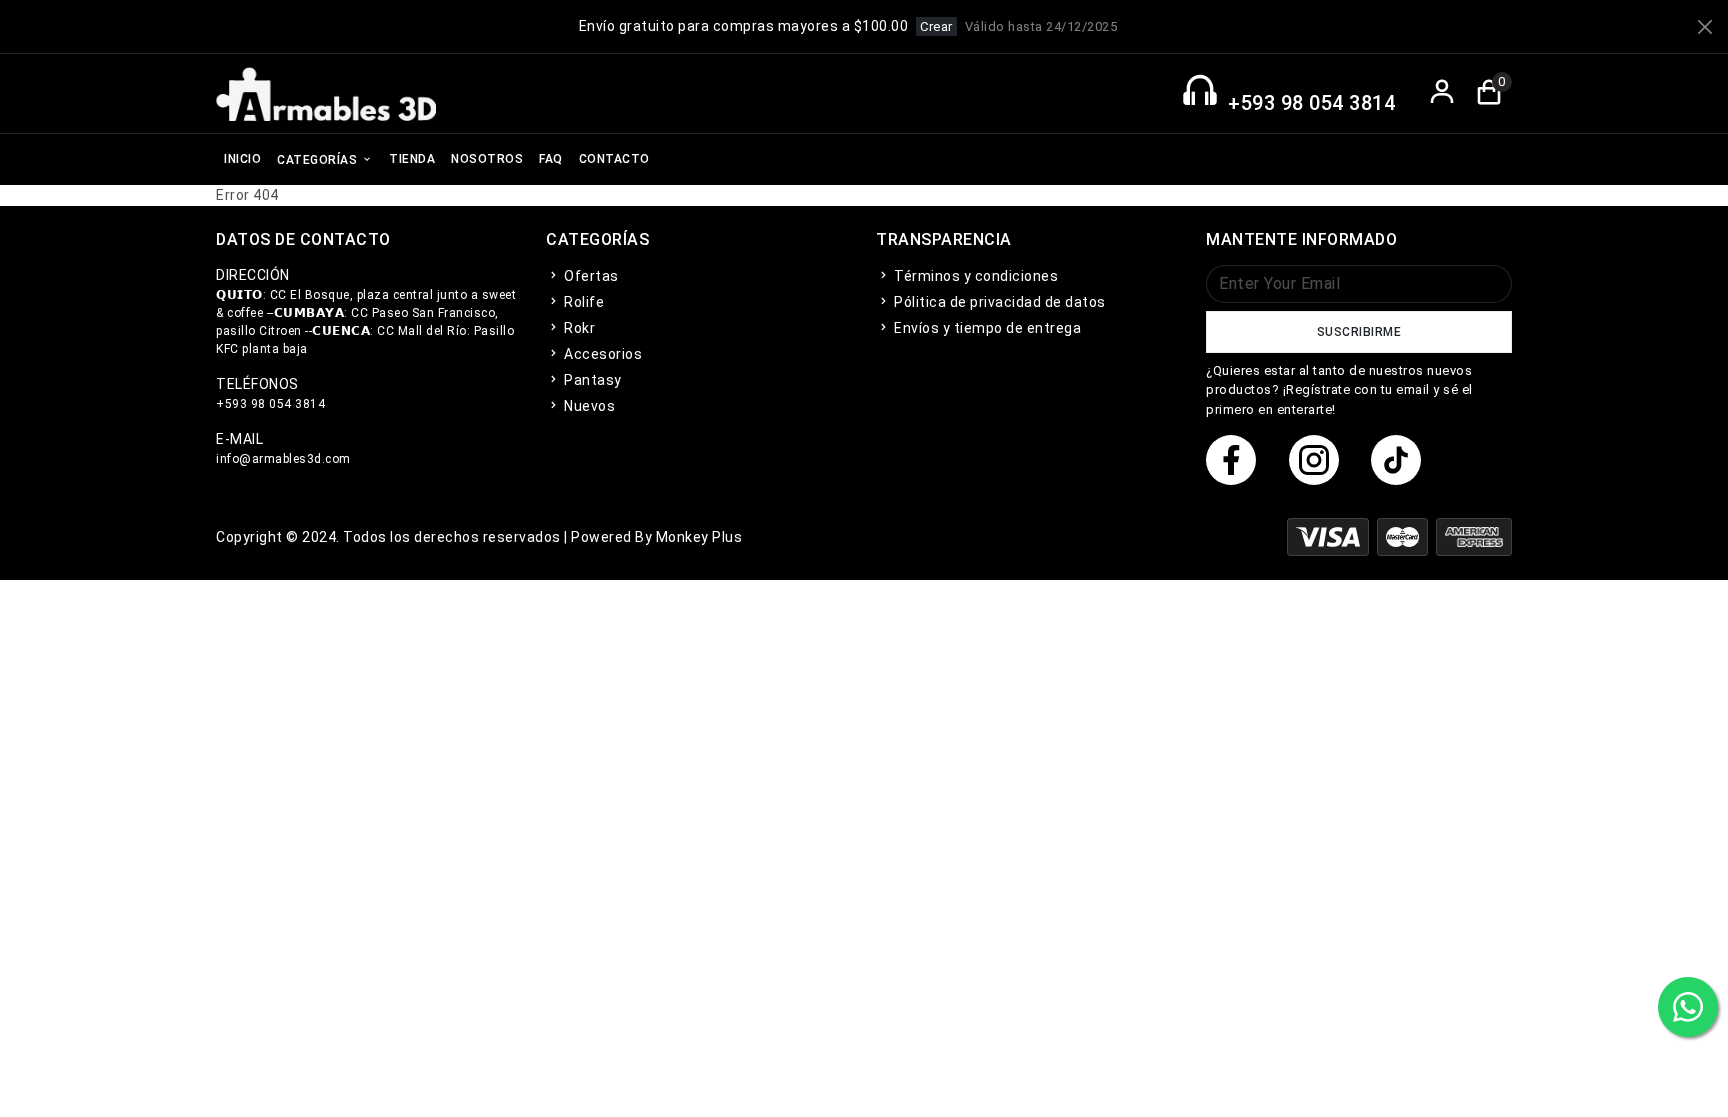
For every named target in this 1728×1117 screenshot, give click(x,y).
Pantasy (591, 380)
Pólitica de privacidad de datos (998, 302)
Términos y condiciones (974, 276)
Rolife (582, 302)
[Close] (1705, 27)
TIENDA (412, 159)
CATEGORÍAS (319, 160)
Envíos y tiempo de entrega (986, 328)
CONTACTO (614, 159)
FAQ (551, 159)
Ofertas (590, 276)
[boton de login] (1442, 93)
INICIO (242, 159)
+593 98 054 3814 (1311, 103)
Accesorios (601, 354)
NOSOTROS (487, 159)
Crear (936, 26)
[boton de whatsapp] (1688, 1007)
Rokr (578, 328)
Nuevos (588, 406)
